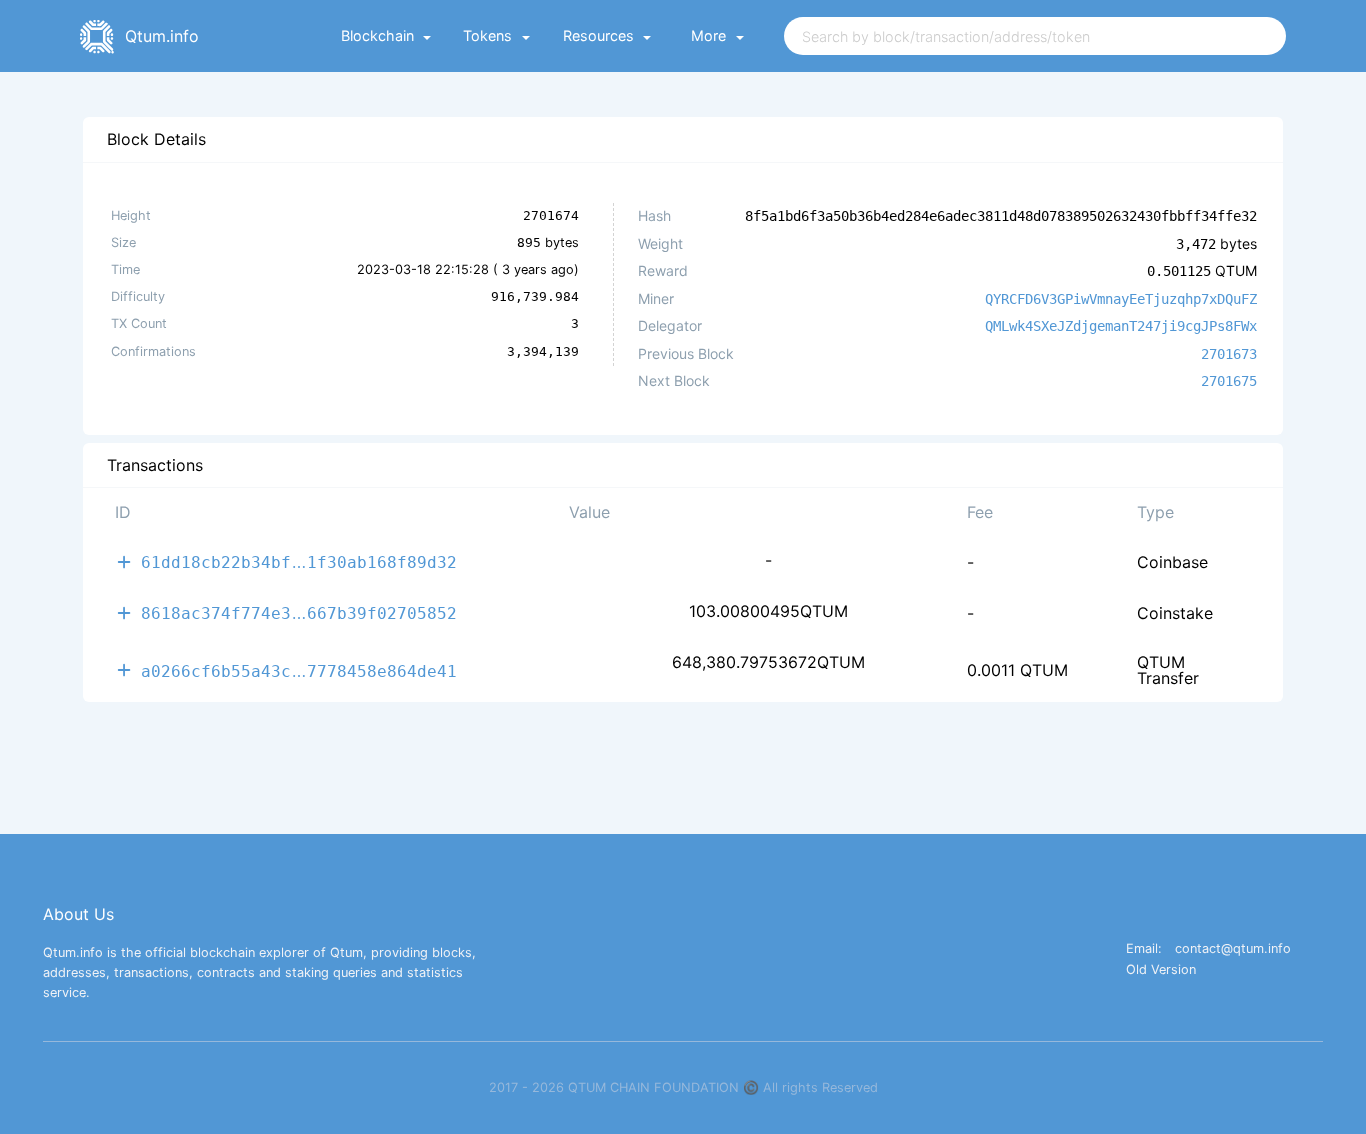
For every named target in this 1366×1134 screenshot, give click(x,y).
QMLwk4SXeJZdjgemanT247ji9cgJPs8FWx (1121, 326)
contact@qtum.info (1233, 949)
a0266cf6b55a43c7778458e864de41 (299, 670)
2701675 (1229, 381)
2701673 (1229, 354)
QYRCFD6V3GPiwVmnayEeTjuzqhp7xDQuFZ (1121, 299)
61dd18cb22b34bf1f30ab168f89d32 (299, 561)
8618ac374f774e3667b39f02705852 (299, 612)
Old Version (1161, 970)
